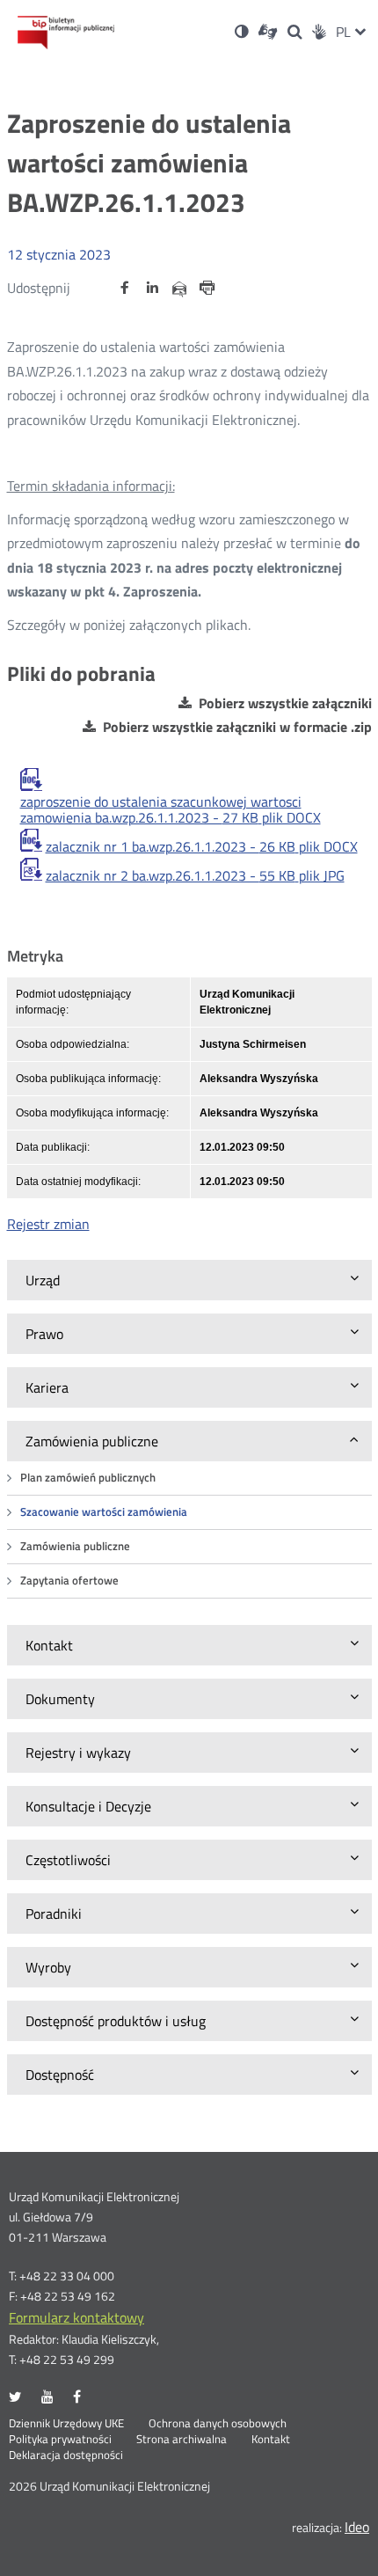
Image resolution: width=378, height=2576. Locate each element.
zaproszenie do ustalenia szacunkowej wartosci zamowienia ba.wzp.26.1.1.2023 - (171, 809)
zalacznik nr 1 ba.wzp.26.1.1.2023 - (202, 846)
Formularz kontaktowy (76, 2317)
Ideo (357, 2527)
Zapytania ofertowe (69, 1581)
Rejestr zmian (48, 1224)
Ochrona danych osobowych (218, 2424)
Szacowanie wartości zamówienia (104, 1512)
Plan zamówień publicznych (88, 1478)
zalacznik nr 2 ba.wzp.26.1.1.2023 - (195, 875)
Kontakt (271, 2440)
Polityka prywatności (60, 2440)
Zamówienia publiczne (75, 1546)
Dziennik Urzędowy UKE (66, 2424)
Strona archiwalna (182, 2440)
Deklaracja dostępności (66, 2455)
